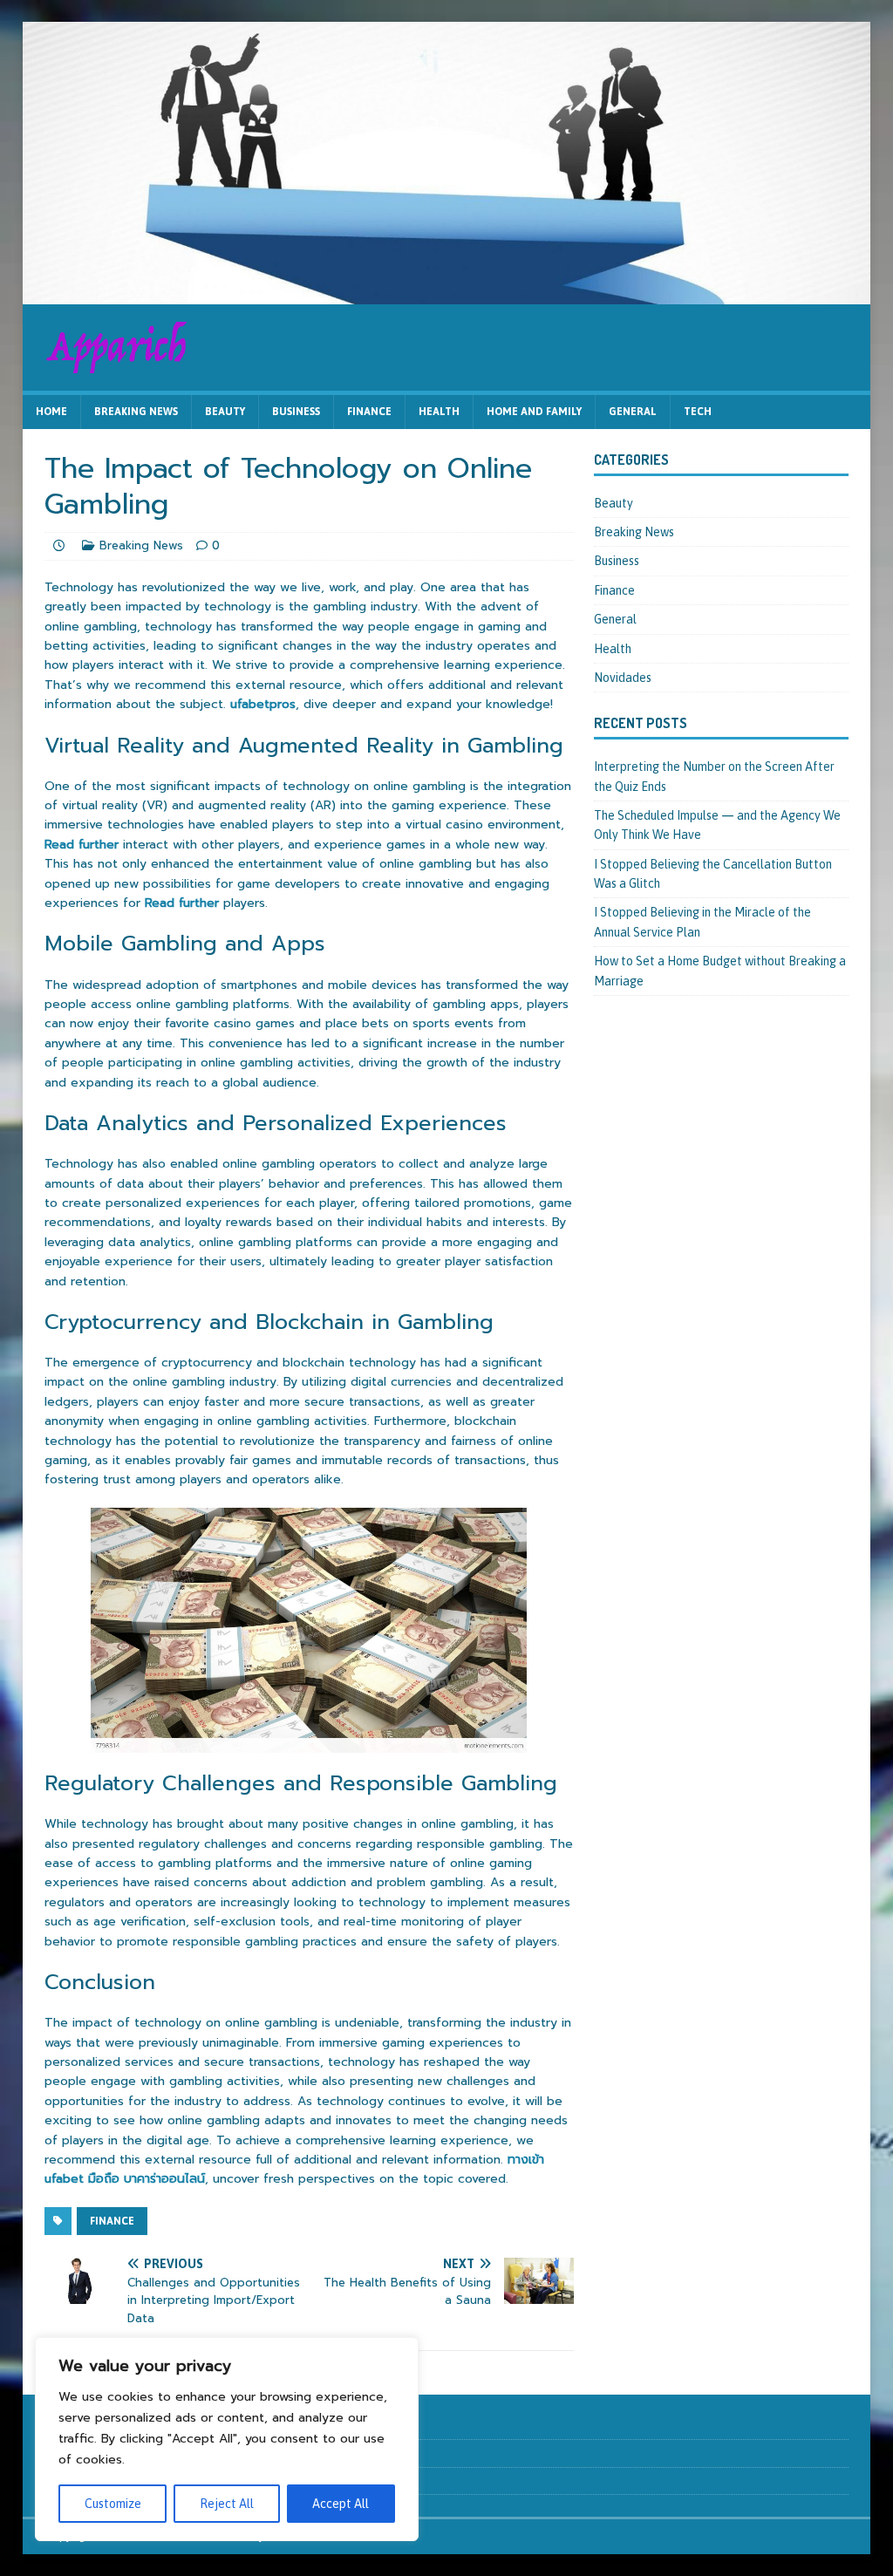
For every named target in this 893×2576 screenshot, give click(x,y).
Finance (369, 412)
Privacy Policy (78, 2481)
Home (51, 412)
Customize (113, 2504)
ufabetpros (263, 704)
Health (439, 412)
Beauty (225, 412)
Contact (65, 2453)
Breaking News (136, 412)
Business (296, 412)
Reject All (227, 2504)
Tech (698, 412)
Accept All (341, 2504)
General (633, 412)
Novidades (623, 678)
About (60, 2425)
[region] (227, 2439)
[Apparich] (447, 294)
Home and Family (534, 412)
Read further (82, 845)
